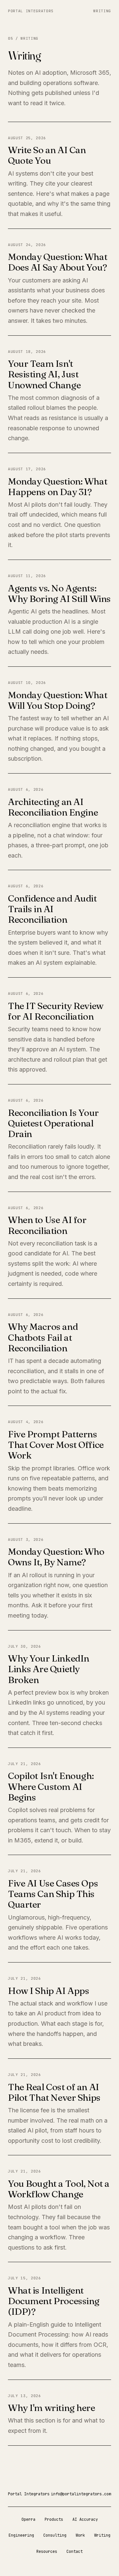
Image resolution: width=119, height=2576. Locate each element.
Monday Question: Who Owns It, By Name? (56, 1557)
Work (80, 2535)
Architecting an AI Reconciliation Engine (53, 807)
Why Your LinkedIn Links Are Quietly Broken (49, 1669)
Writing (102, 11)
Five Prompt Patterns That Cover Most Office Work (56, 1445)
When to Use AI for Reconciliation (47, 1225)
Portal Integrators (31, 11)
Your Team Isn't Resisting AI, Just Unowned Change (44, 374)
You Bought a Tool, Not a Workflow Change (59, 2189)
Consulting (55, 2535)
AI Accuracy (85, 2519)
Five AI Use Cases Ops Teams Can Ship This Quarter (53, 1894)
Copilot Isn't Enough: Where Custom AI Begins (51, 1786)
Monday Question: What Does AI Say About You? (58, 262)
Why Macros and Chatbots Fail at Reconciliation (43, 1337)
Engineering (21, 2535)
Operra (28, 2519)
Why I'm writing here (52, 2408)
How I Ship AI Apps (48, 1991)
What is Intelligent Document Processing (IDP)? (54, 2301)
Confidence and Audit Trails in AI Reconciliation (52, 909)
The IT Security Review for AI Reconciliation (56, 1011)
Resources (47, 2552)
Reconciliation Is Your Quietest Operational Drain (53, 1123)
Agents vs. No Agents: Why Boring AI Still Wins (59, 593)
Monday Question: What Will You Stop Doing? (58, 700)
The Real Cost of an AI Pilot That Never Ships (54, 2092)
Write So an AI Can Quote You (47, 155)
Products (54, 2519)
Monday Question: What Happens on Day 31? (58, 486)
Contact (75, 2552)
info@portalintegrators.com (81, 2494)
